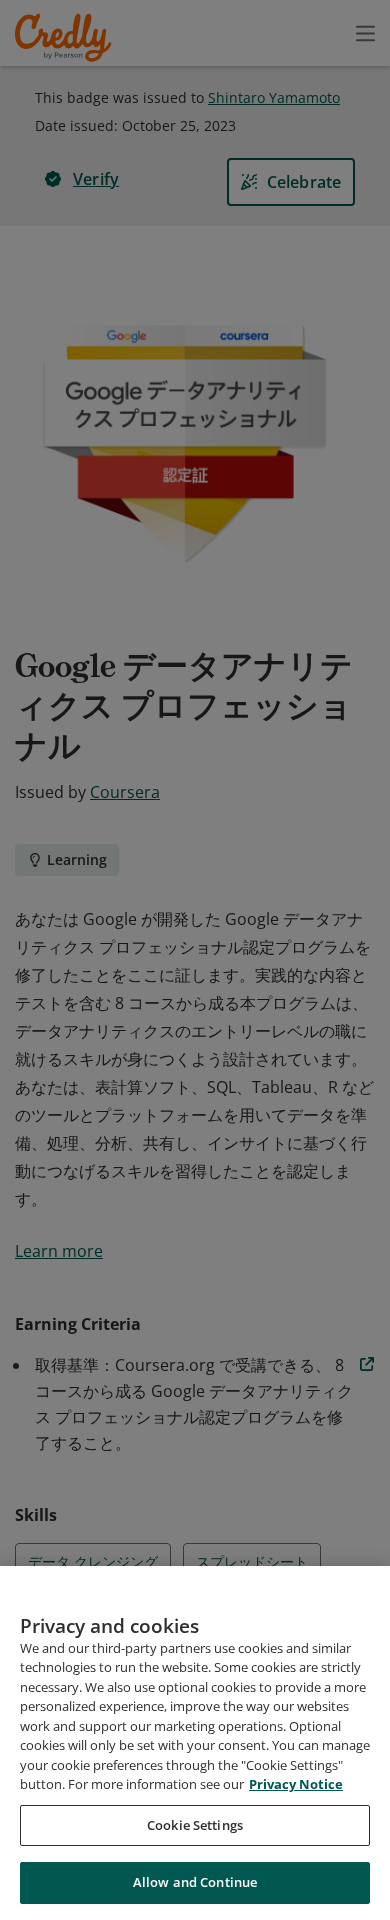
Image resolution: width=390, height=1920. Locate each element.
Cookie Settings (195, 1825)
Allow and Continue (195, 1882)
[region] (195, 1743)
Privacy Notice (296, 1784)
